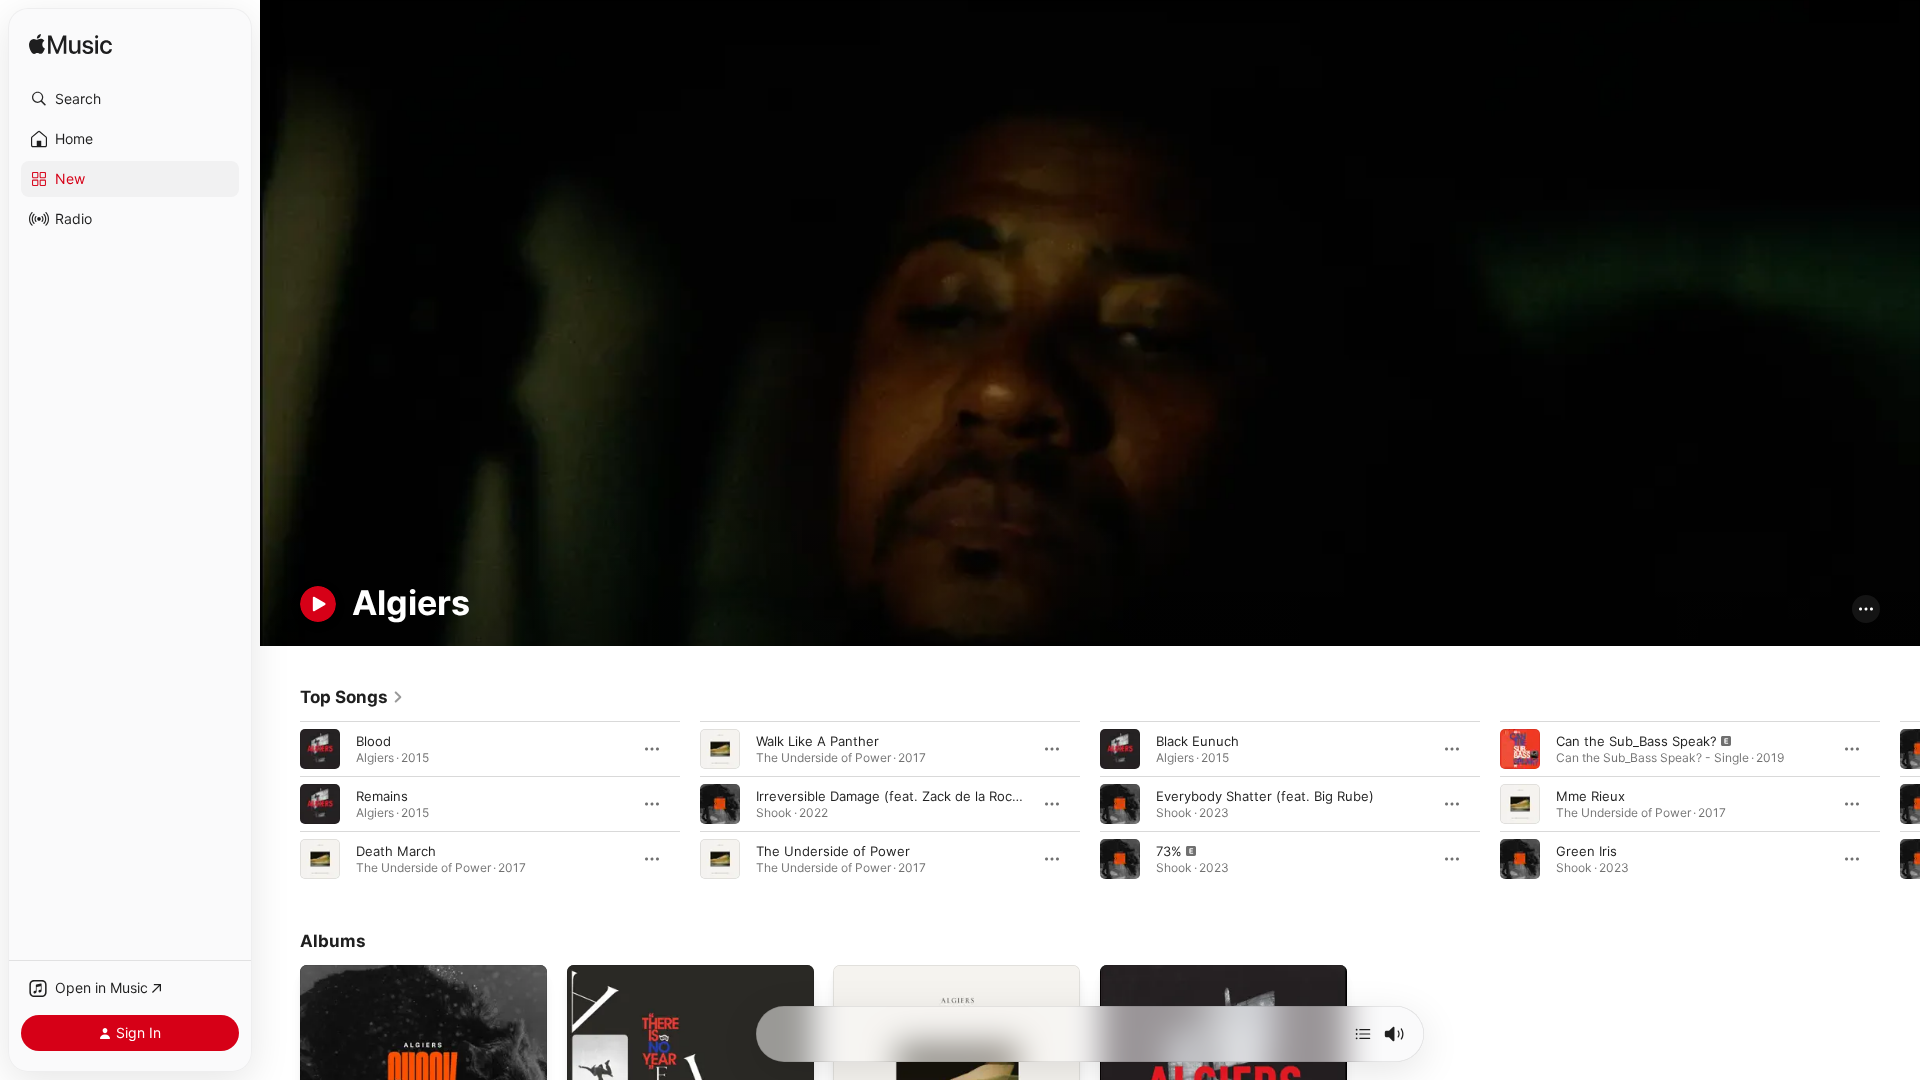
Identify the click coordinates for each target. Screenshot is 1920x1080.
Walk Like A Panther (817, 740)
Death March (396, 850)
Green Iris (1586, 850)
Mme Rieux (1590, 795)
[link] (352, 697)
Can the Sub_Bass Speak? (1636, 740)
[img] (70, 45)
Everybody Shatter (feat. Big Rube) (1265, 795)
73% (1169, 850)
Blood (373, 740)
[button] (130, 99)
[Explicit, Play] (1120, 858)
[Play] (318, 604)
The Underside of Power (833, 850)
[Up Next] (1363, 1034)
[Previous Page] (280, 803)
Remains (382, 795)
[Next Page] (1900, 803)
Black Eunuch (1197, 740)
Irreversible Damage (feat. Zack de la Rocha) (894, 795)
